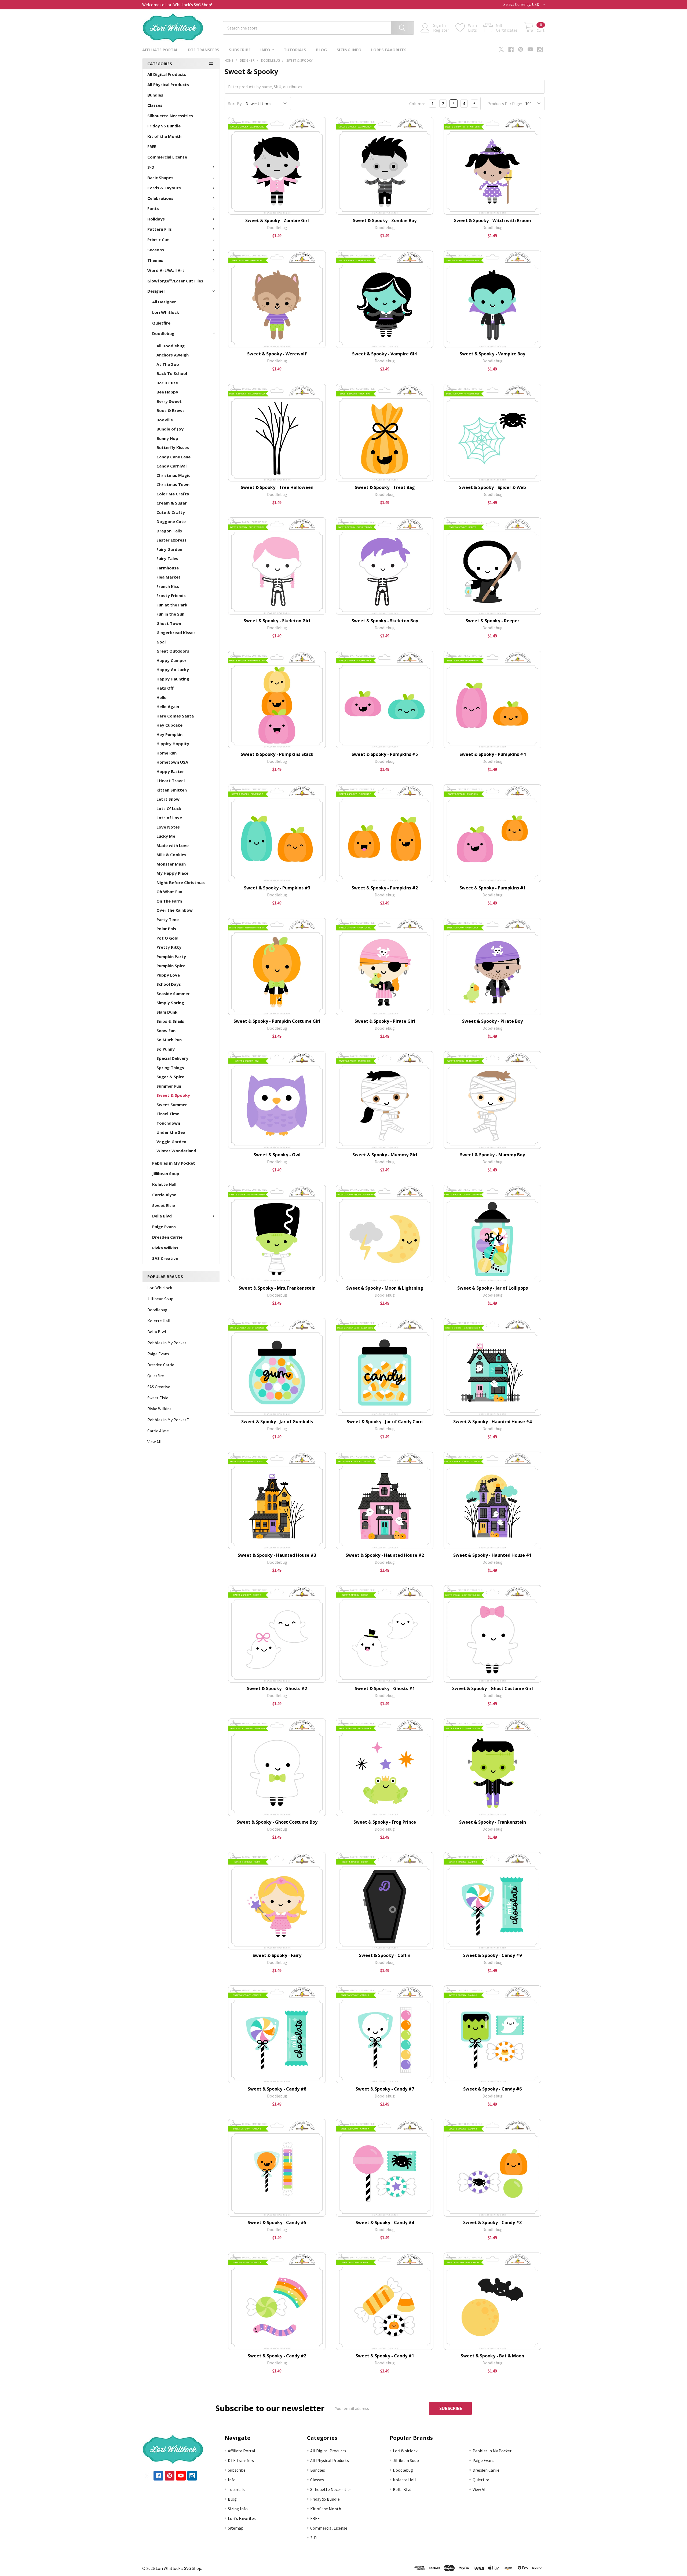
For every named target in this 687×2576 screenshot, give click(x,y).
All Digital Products (167, 74)
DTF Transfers (204, 50)
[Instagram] (540, 49)
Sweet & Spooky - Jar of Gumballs (277, 1422)
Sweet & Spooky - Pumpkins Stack (277, 754)
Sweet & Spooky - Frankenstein (493, 1822)
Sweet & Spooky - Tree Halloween (277, 487)
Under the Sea (171, 1132)
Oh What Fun (169, 892)
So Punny (166, 1049)
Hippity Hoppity (173, 744)
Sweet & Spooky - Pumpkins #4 (493, 754)
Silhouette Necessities (170, 116)
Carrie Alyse (164, 1195)
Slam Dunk (167, 1012)
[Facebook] (511, 49)
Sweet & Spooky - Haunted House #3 (277, 1555)
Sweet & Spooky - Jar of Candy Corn (385, 1422)
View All (154, 1442)
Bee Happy (167, 392)
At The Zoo (168, 364)
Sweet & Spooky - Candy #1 (385, 2356)
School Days (169, 984)
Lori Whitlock (166, 312)
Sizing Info (349, 50)
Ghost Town (169, 623)
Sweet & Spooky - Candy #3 (492, 2222)
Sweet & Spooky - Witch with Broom (493, 220)
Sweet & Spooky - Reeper (492, 621)
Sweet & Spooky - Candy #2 (277, 2356)
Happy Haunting (173, 679)
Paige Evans (164, 1227)
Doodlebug (163, 333)
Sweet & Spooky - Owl (277, 1155)
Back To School (172, 373)
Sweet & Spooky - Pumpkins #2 (385, 888)
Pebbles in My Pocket (174, 1163)
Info (265, 50)
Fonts (153, 208)
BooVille (165, 420)
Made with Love (173, 845)
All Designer (164, 302)
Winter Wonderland (176, 1151)
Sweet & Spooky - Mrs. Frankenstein (277, 1288)
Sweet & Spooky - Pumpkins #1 (493, 888)
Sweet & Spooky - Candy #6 (492, 2089)
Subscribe (240, 50)
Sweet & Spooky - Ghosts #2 (277, 1688)
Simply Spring (170, 1003)
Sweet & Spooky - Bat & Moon (492, 2356)
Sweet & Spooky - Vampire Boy (492, 354)
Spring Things (170, 1068)
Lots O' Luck (169, 808)
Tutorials (295, 50)
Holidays (156, 219)
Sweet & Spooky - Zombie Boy (385, 220)
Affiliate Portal (160, 50)
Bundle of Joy (170, 429)
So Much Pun (169, 1040)
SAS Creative (165, 1258)
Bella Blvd (162, 1216)
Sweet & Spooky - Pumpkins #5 (385, 754)
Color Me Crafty (173, 494)
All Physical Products (168, 84)
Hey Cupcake (169, 725)
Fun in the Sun (170, 614)
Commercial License (167, 157)
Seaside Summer (173, 993)
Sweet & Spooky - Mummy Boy (492, 1155)
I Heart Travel (171, 781)
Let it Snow (168, 799)
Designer (156, 291)
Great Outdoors (173, 651)
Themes (155, 260)
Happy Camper (171, 660)
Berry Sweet (169, 401)
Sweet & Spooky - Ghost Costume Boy (277, 1822)
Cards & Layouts (164, 188)
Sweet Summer (172, 1105)
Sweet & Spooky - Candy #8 (277, 2089)
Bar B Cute (167, 383)
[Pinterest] (521, 49)
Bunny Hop (167, 438)
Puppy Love (168, 975)
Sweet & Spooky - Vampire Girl (385, 354)
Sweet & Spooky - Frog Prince (385, 1822)
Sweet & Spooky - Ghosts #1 (385, 1688)
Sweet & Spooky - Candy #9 (492, 1955)
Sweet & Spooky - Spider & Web (493, 487)
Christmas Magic (173, 475)
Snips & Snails (170, 1021)
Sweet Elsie (164, 1205)
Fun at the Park (172, 605)
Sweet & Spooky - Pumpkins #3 (277, 888)
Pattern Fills (160, 229)
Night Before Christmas (181, 882)
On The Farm (169, 901)
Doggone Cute (171, 521)
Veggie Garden (171, 1142)
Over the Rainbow (175, 910)
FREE (152, 146)
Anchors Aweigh (173, 355)
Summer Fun (169, 1086)
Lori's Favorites (389, 50)
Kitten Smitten (172, 790)
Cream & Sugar (172, 503)
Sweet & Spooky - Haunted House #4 (492, 1422)
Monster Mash (171, 864)
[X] (501, 49)
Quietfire (161, 323)
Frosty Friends (171, 595)
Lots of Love (169, 818)
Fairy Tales (167, 558)
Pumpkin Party (171, 956)
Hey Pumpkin (169, 734)
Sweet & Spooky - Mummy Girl (385, 1155)
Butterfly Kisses (173, 447)
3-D (151, 167)
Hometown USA (172, 762)
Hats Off (165, 688)
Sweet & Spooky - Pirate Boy (492, 1021)
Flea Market (169, 577)
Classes (155, 105)
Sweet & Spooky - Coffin (385, 1955)
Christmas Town (173, 484)
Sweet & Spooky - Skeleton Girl (277, 621)
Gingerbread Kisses (176, 632)
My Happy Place (172, 873)
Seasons (156, 250)
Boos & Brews (171, 410)
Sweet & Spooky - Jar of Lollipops (493, 1288)
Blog (321, 50)
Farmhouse (168, 568)
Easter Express (171, 540)
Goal (161, 642)
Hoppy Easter (170, 771)
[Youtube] (530, 49)
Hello (162, 697)
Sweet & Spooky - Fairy (277, 1955)
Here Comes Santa (175, 716)
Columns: (418, 104)
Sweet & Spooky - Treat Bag (385, 487)
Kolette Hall (164, 1184)
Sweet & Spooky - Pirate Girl (385, 1021)
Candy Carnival (171, 466)
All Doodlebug (171, 346)
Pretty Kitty (169, 947)
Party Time (168, 919)
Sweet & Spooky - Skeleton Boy (385, 621)
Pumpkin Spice (171, 966)
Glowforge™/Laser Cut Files (175, 281)
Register (441, 30)
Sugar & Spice (170, 1077)
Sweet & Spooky (173, 1095)
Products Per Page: (505, 104)
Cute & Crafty (171, 512)
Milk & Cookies (171, 855)
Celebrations (160, 198)
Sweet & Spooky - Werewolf (277, 354)
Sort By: (235, 104)
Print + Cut (158, 240)
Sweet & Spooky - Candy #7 (385, 2089)
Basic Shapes (160, 178)
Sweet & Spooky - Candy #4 (385, 2222)
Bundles (155, 95)
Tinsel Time (168, 1114)
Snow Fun (166, 1031)
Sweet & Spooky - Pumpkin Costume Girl (277, 1021)
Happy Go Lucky (173, 669)
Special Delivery (172, 1058)
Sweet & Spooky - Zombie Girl (277, 220)
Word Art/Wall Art (166, 270)
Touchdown (168, 1123)
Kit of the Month (164, 136)
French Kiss (168, 586)
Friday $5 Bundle (164, 126)
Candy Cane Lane (173, 457)
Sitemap (236, 2528)
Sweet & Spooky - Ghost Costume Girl (493, 1688)
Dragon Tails (169, 531)
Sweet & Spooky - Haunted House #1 (492, 1555)
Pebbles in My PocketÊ (168, 1420)
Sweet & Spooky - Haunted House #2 (385, 1555)
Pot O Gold (167, 938)
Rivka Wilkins (165, 1248)
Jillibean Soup (166, 1173)
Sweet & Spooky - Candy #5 (277, 2222)
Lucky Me (166, 836)
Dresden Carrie (167, 1237)
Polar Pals (166, 929)
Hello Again (168, 706)
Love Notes (168, 827)
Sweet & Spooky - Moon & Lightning (385, 1288)
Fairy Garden (169, 549)
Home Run (167, 753)
